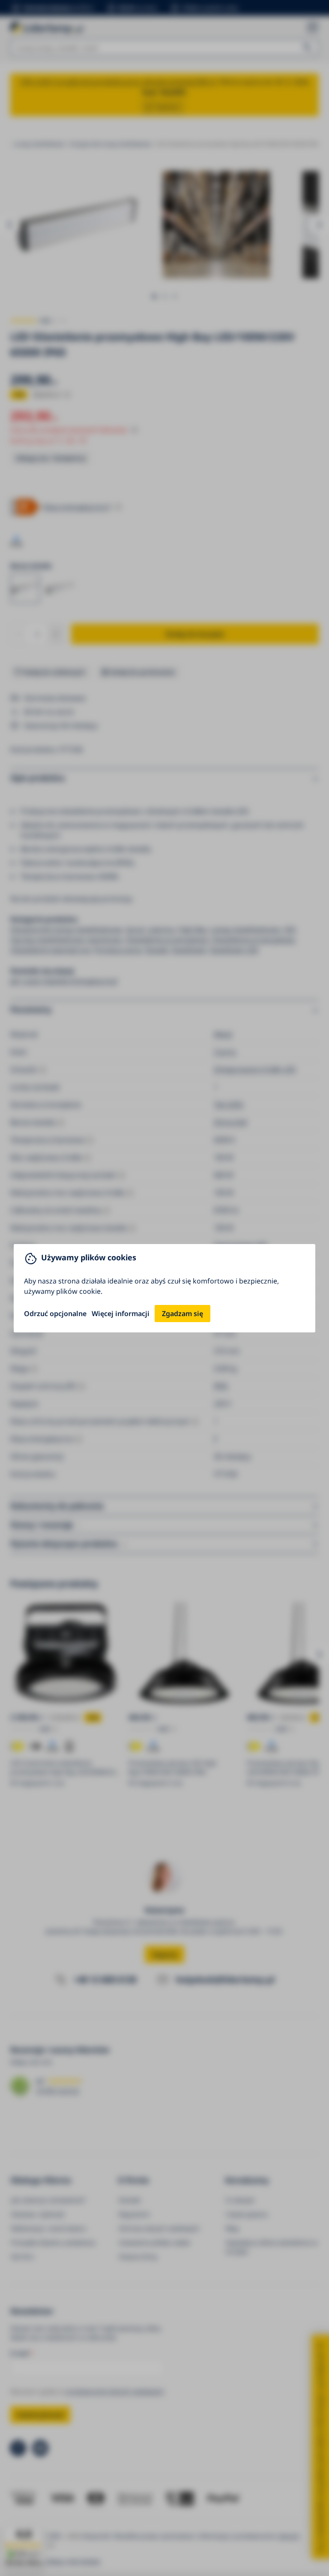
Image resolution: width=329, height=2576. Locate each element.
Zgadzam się (182, 1314)
